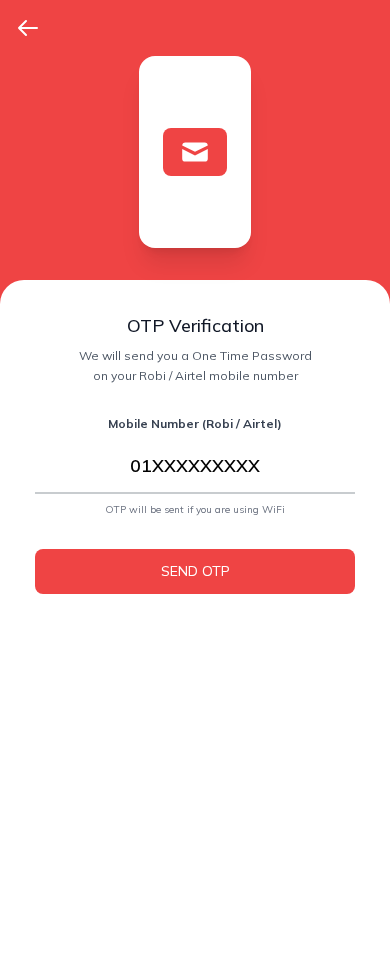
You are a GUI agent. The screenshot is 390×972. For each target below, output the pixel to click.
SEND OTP (195, 571)
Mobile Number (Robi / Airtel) (195, 423)
